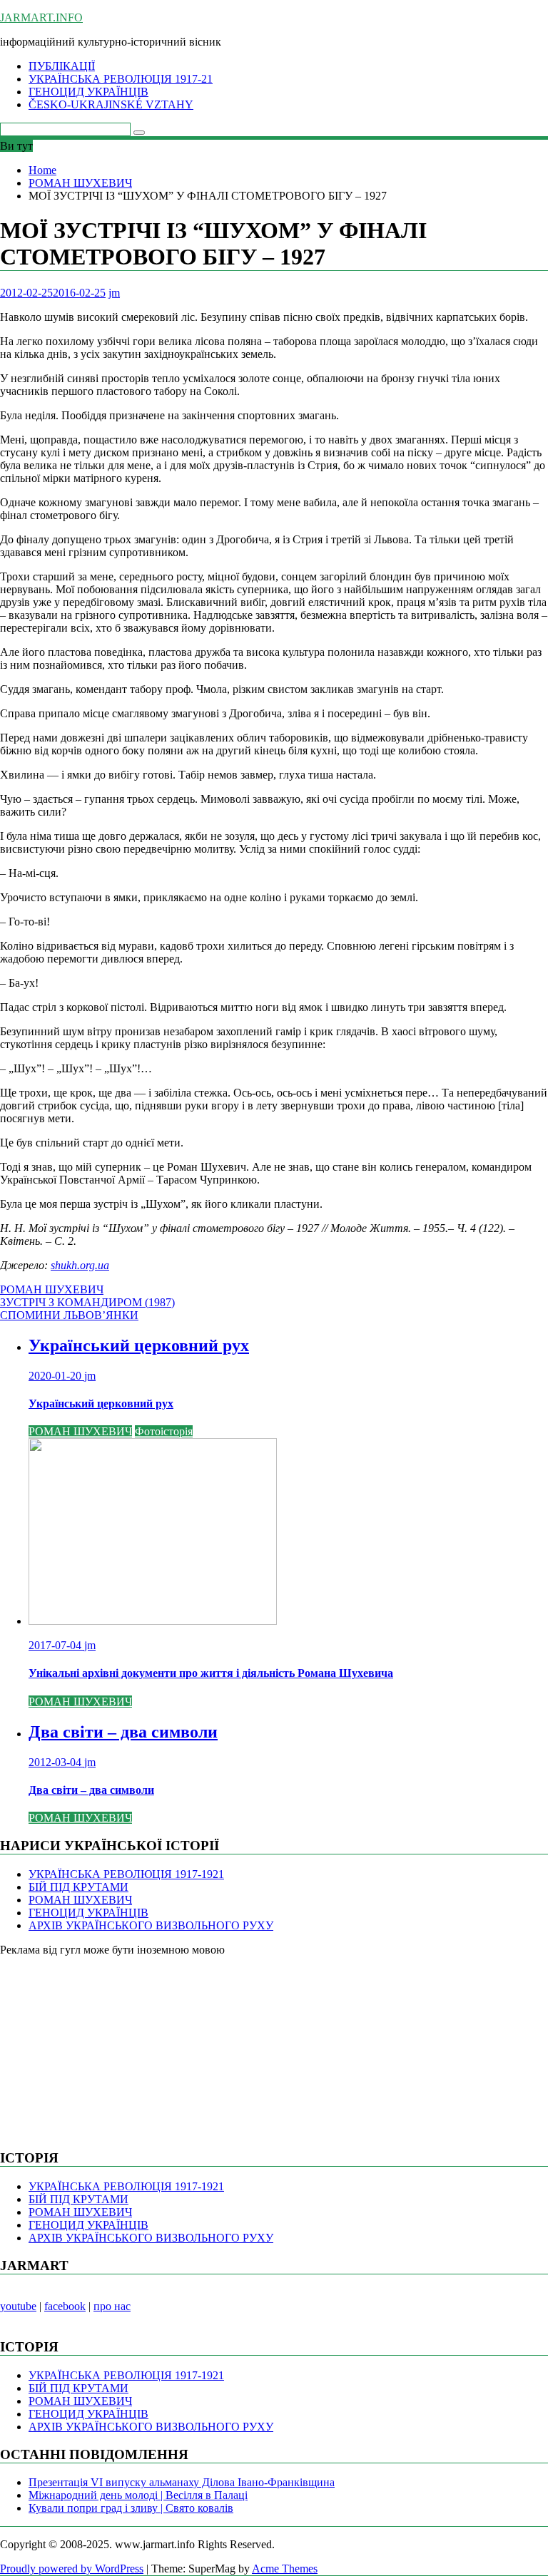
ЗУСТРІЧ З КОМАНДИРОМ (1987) (87, 1302)
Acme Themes (285, 2569)
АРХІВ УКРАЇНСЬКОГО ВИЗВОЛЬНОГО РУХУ (151, 1925)
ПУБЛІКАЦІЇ (62, 66)
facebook (65, 2306)
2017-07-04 (56, 1645)
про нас (112, 2306)
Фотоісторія (164, 1431)
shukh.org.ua (80, 1265)
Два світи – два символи (123, 1732)
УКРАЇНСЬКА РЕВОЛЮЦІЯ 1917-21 (121, 79)
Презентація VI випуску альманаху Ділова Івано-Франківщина (182, 2482)
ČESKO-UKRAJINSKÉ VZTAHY (111, 104)
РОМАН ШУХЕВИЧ (52, 1289)
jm (114, 293)
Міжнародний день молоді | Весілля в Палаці (138, 2495)
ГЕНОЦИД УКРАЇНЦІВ (88, 92)
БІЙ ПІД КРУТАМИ (78, 1887)
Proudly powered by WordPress (72, 2569)
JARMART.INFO (41, 17)
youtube (18, 2306)
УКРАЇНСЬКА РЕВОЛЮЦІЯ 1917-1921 (126, 1874)
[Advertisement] (107, 2046)
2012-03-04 (56, 1762)
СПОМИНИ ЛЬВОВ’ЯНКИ (69, 1315)
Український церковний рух (139, 1345)
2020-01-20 (56, 1376)
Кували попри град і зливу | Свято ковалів (131, 2508)
